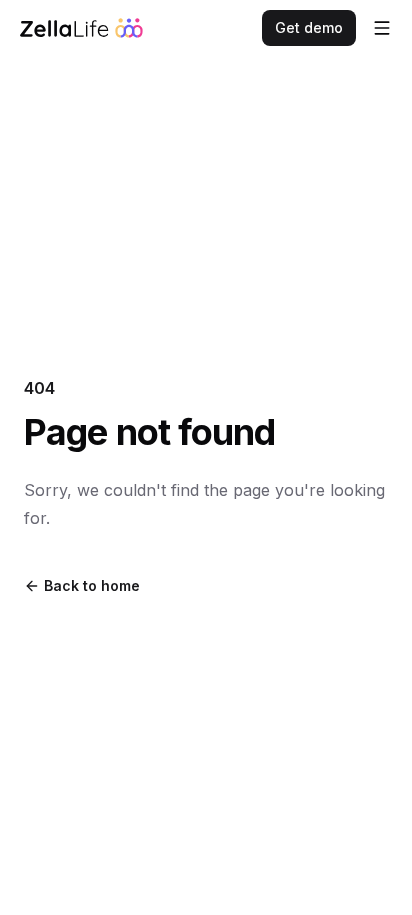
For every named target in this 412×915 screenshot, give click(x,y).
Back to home (92, 585)
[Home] (81, 28)
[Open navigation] (382, 28)
